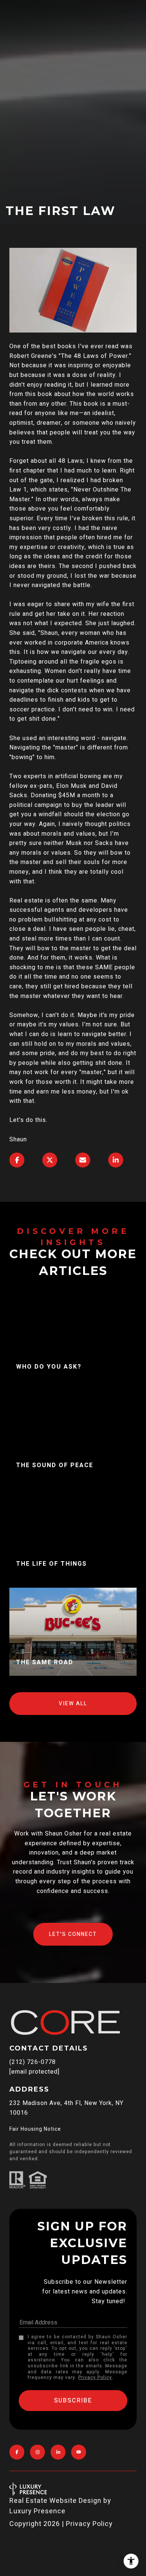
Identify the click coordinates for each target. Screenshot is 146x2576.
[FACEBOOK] (17, 2452)
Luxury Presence (37, 2511)
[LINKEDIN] (58, 2452)
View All (73, 1704)
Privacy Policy (95, 2377)
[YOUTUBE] (79, 2452)
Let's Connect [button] (73, 1934)
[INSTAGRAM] (37, 2452)
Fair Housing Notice (35, 2129)
